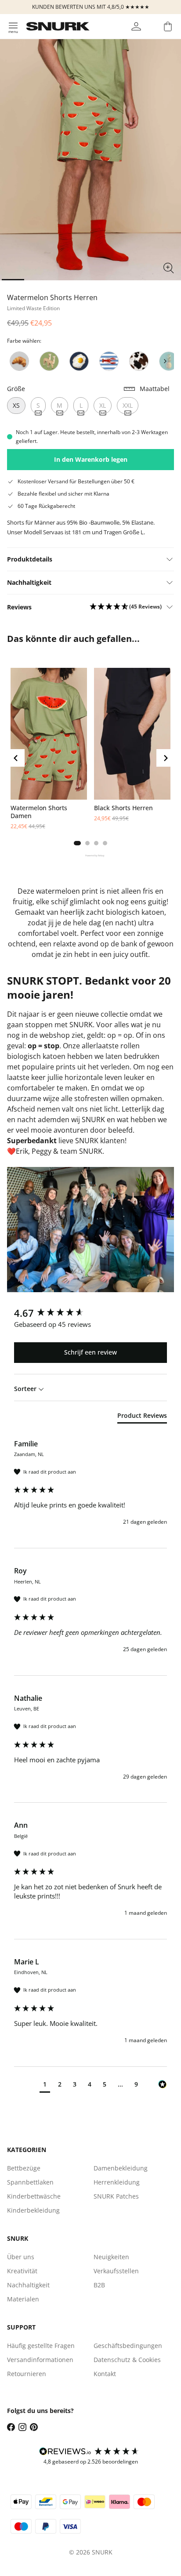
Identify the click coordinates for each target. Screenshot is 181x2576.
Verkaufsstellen (116, 2271)
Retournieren (27, 2374)
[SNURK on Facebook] (11, 2427)
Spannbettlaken (30, 2182)
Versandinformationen (40, 2360)
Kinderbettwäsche (34, 2196)
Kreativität (22, 2271)
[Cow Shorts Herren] (139, 361)
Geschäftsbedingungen (128, 2346)
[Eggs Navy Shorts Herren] (79, 361)
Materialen (23, 2299)
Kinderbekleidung (33, 2210)
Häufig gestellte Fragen (41, 2346)
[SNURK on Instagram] (22, 2427)
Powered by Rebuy (90, 855)
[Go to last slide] (16, 758)
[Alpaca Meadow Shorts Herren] (49, 361)
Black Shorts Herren (123, 808)
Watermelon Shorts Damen (39, 812)
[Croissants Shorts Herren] (19, 361)
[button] (126, 607)
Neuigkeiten (111, 2257)
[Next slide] (165, 361)
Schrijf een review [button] (90, 1352)
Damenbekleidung (121, 2168)
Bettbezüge (24, 2168)
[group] (90, 1313)
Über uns (21, 2257)
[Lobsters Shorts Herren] (109, 361)
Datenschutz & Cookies (127, 2360)
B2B (99, 2285)
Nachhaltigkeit (28, 2285)
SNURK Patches (116, 2196)
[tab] (77, 843)
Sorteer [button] (26, 1389)
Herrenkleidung (117, 2182)
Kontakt (105, 2374)
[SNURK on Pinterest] (34, 2427)
